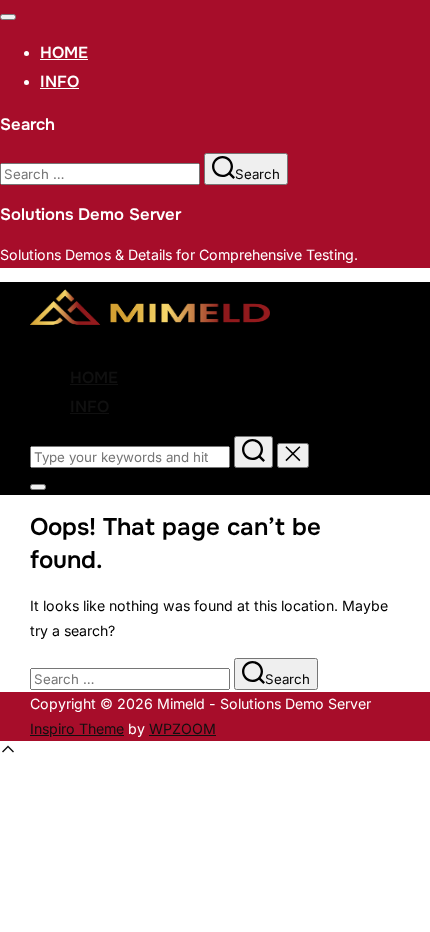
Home (64, 52)
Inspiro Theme (77, 728)
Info (59, 81)
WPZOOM (182, 728)
